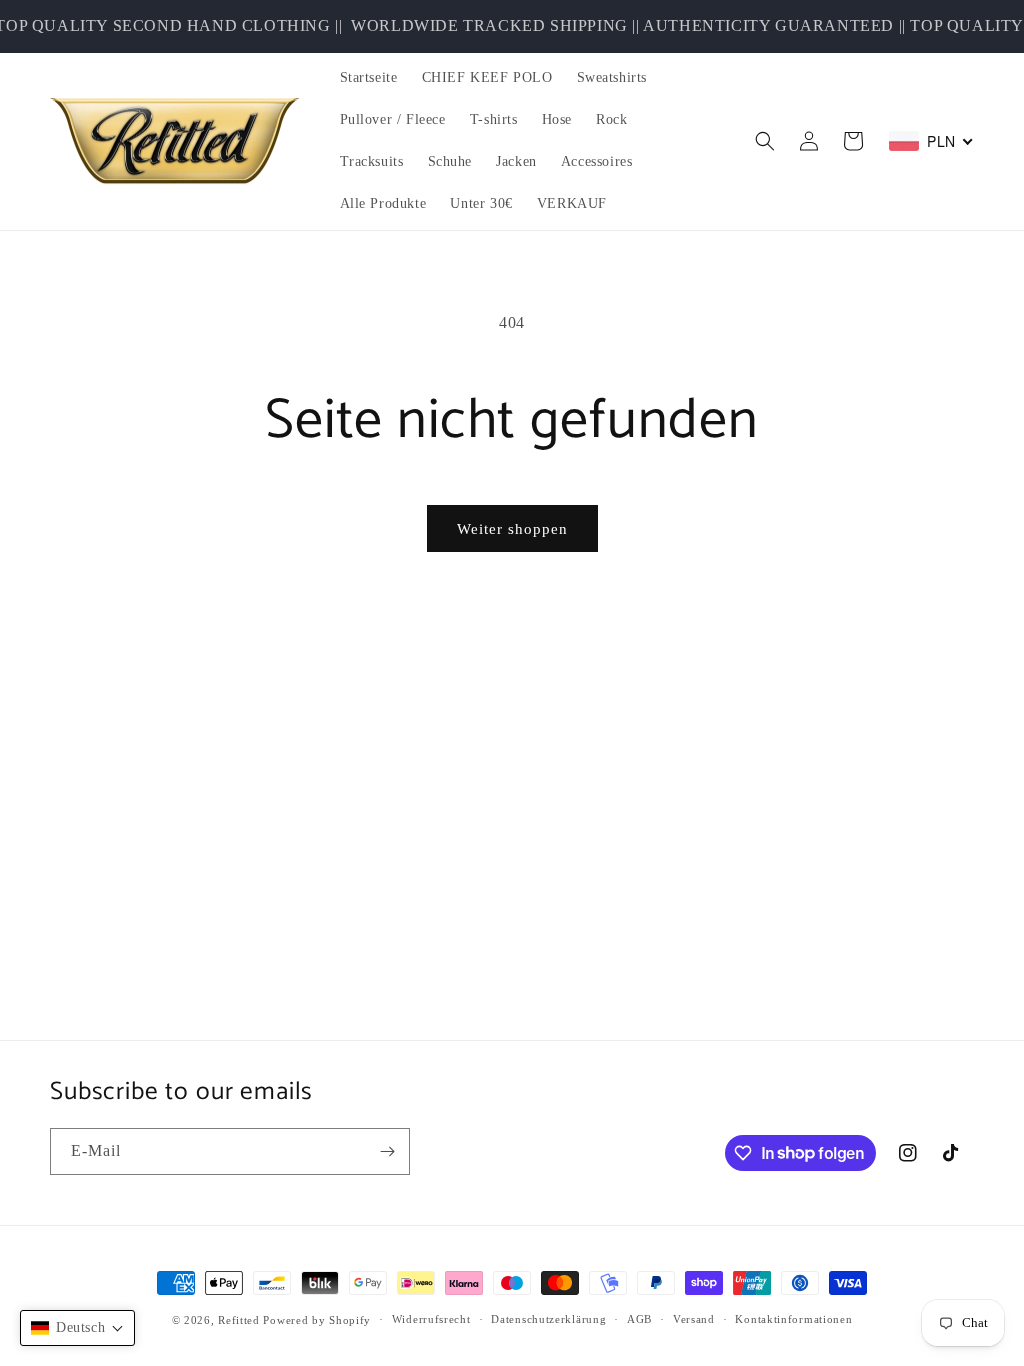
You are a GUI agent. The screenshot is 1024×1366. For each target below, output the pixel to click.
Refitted (239, 1320)
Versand (694, 1319)
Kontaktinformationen (793, 1319)
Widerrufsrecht (431, 1319)
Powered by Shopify (317, 1320)
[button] (765, 141)
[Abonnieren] (387, 1151)
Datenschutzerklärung (548, 1319)
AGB (639, 1319)
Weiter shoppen (512, 529)
